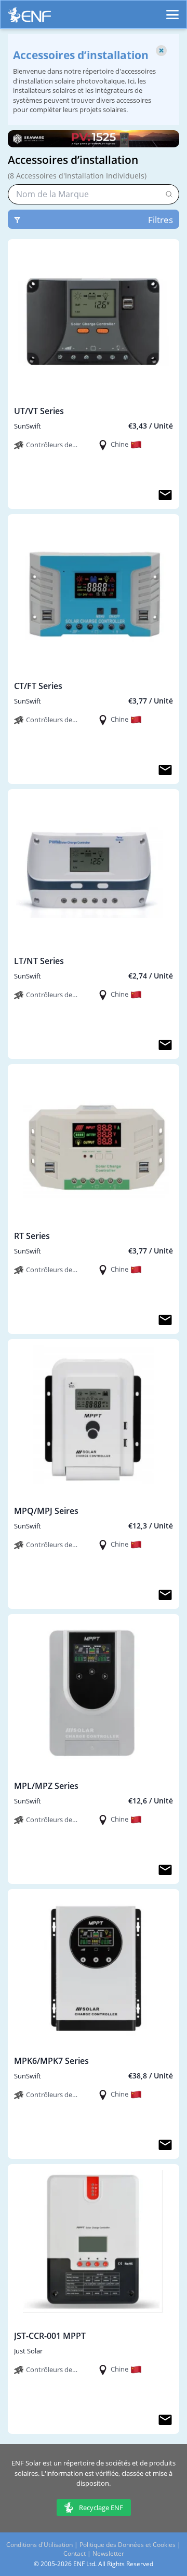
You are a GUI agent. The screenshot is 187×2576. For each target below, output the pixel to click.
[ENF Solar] (30, 17)
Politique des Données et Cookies (128, 2545)
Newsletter (108, 2553)
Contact (75, 2553)
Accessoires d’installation (73, 160)
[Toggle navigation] (172, 10)
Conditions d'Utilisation (39, 2545)
